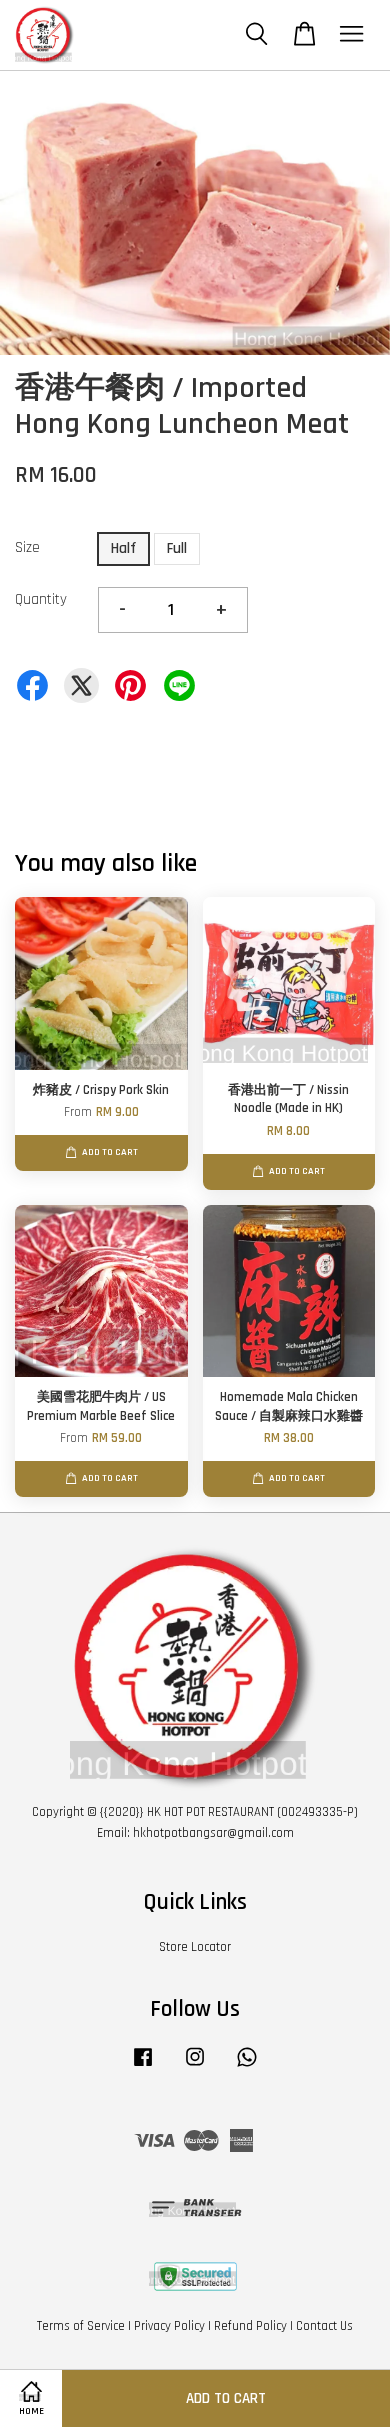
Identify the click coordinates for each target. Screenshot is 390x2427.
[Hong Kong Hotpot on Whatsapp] (247, 2067)
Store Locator (195, 1947)
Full (177, 548)
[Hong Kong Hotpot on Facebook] (143, 2067)
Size (27, 547)
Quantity (41, 599)
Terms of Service (81, 2326)
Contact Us (324, 2326)
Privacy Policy (169, 2326)
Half (123, 548)
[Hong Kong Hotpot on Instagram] (195, 2067)
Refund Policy (250, 2326)
